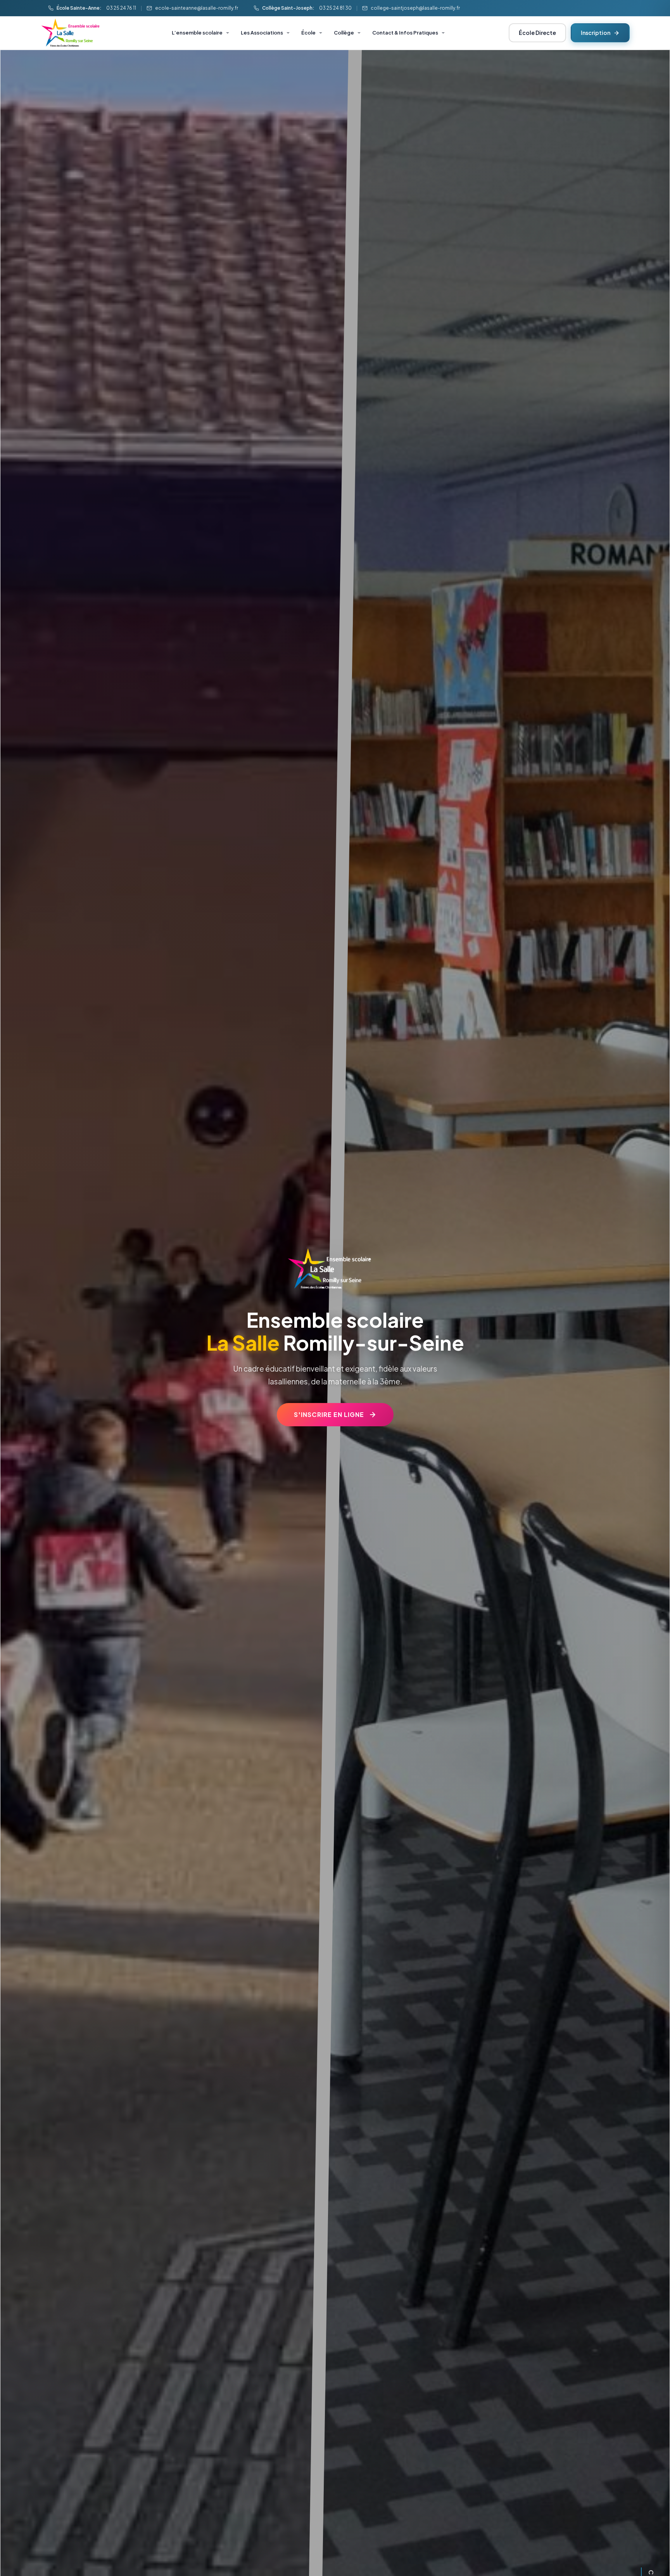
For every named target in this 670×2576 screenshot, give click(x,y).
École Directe (537, 33)
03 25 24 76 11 (121, 8)
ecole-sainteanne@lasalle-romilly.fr (197, 8)
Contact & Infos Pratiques (405, 33)
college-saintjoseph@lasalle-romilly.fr (415, 8)
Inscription (596, 33)
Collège (344, 33)
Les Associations (262, 33)
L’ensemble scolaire (197, 33)
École (308, 33)
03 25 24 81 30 (335, 8)
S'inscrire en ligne (329, 1414)
